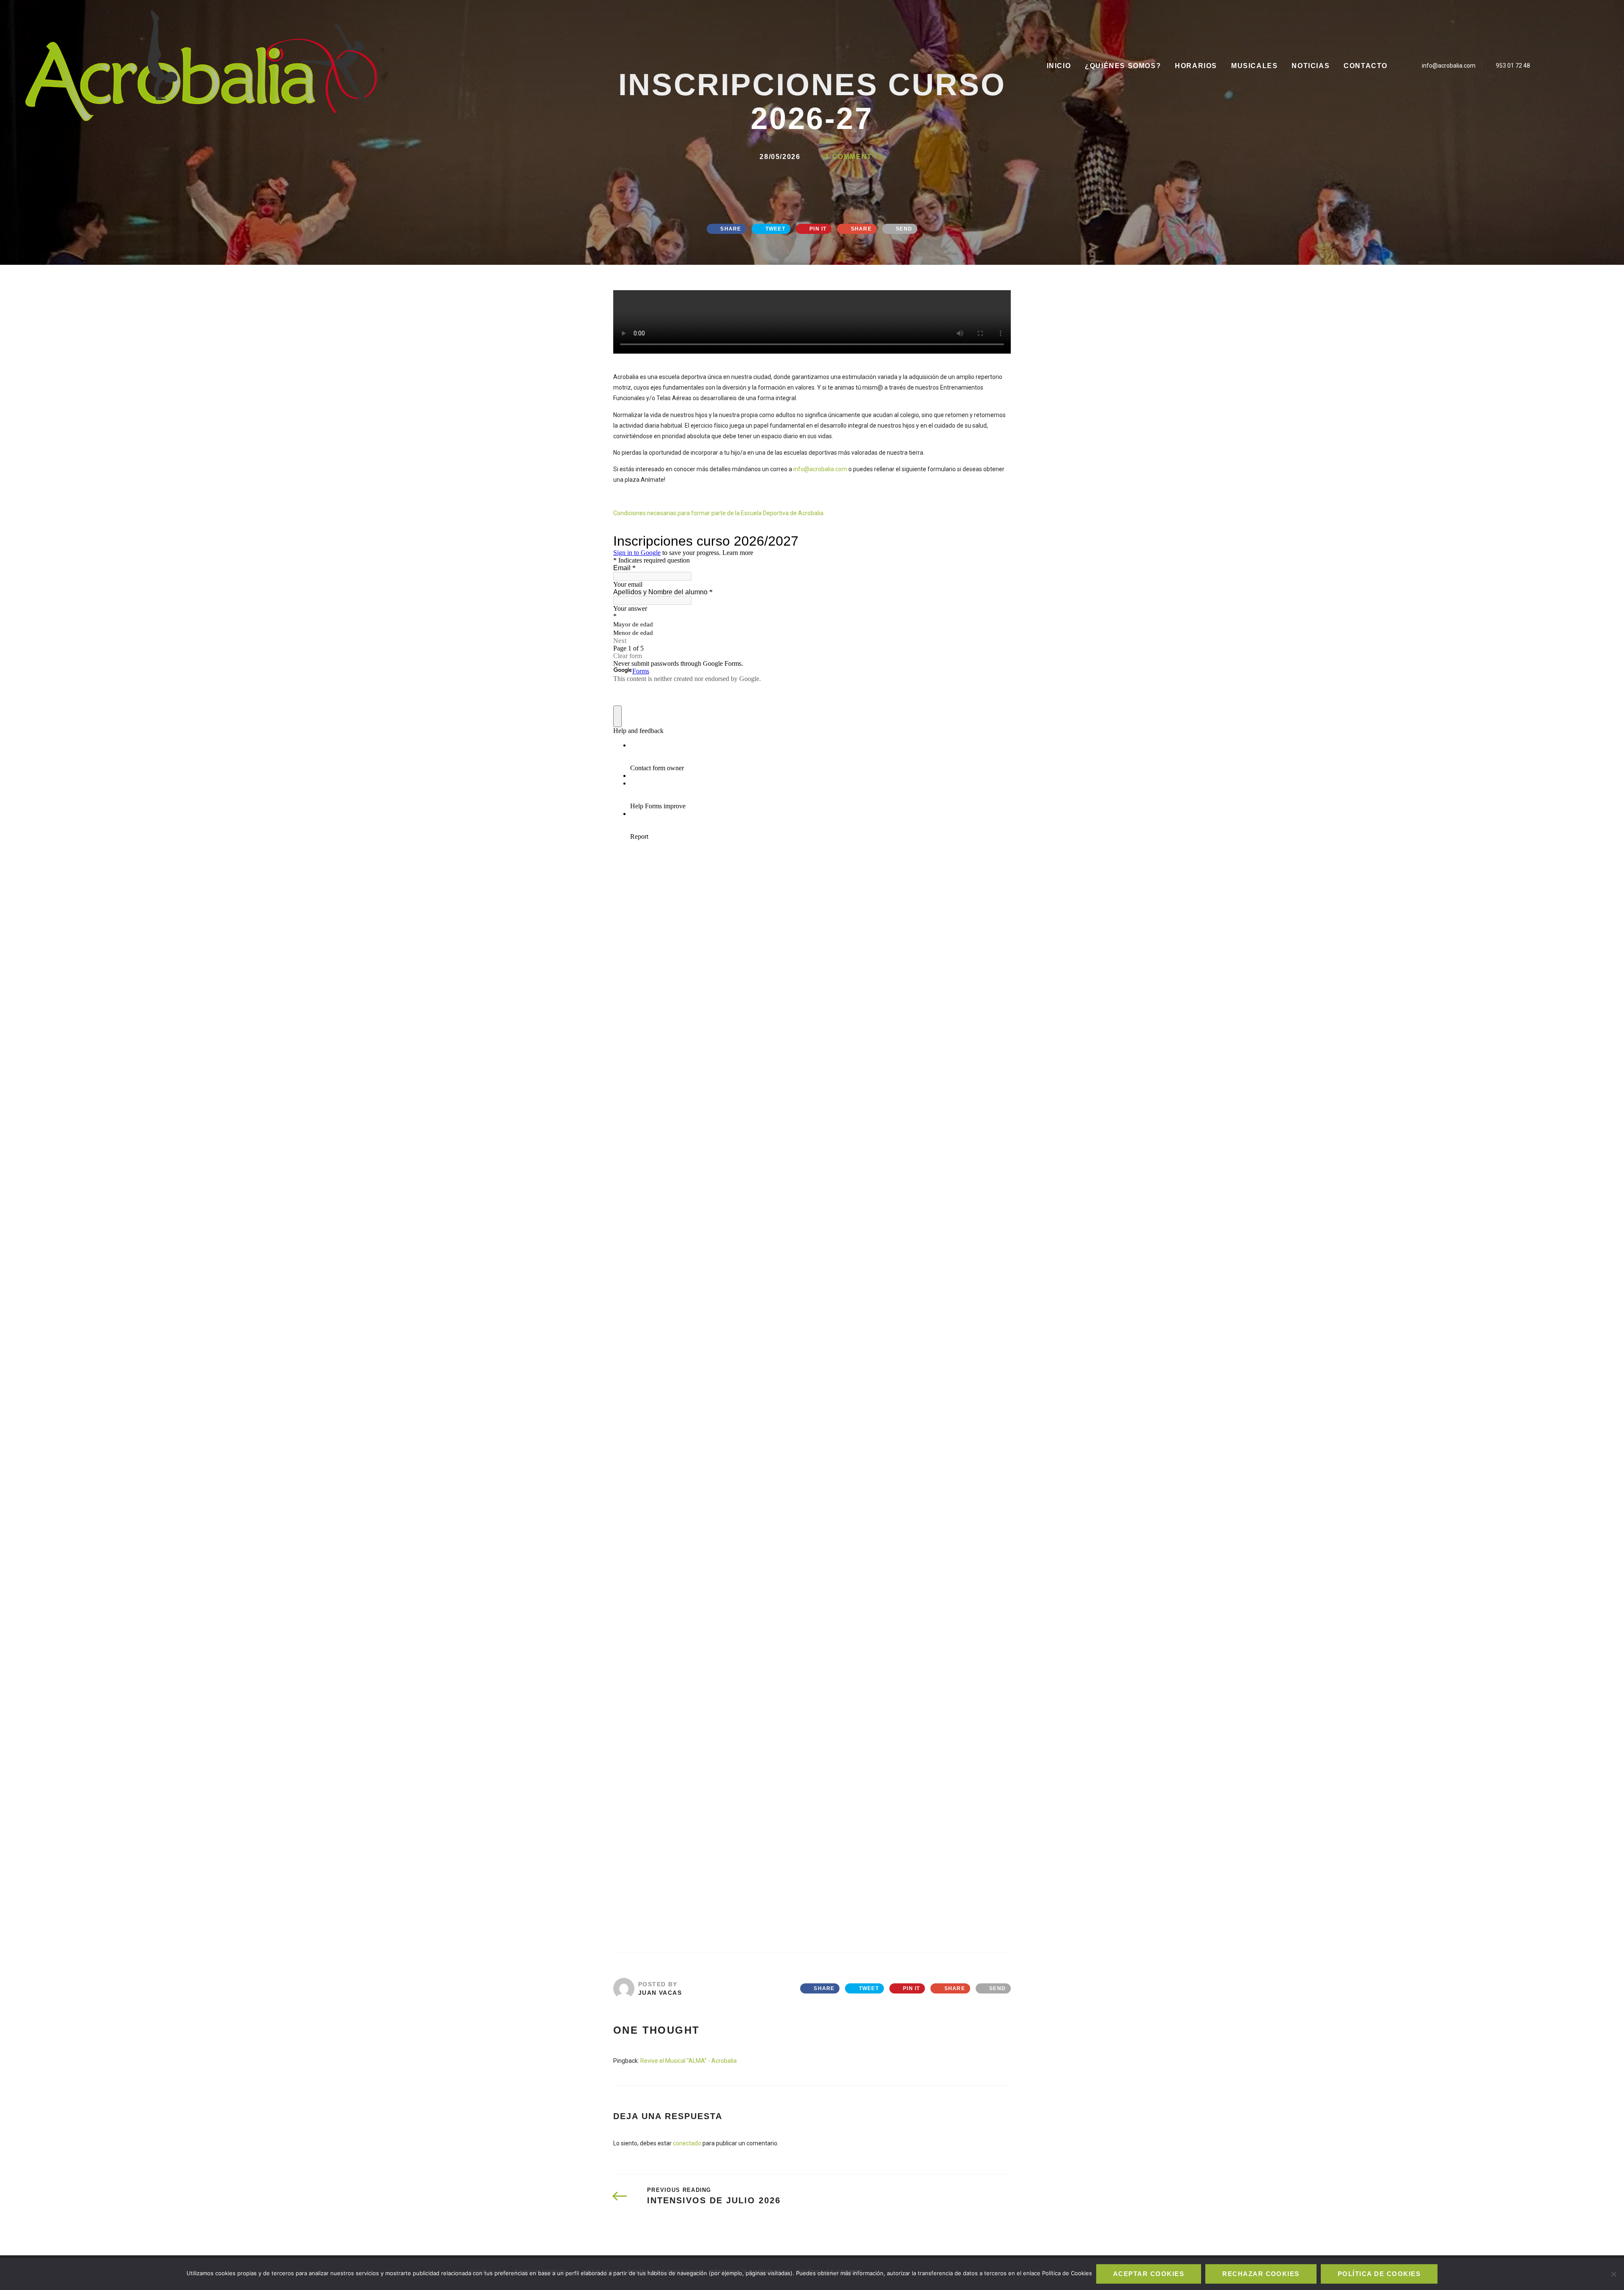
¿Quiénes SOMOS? (1123, 66)
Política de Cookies (1379, 2274)
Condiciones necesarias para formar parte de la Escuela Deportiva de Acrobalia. (719, 513)
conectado (687, 2143)
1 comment (848, 157)
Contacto (1366, 66)
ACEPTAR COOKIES (1149, 2274)
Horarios (1196, 66)
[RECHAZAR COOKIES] (1613, 2274)
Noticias (1311, 66)
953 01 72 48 (1513, 66)
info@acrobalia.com (1449, 66)
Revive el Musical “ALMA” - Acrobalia (689, 2061)
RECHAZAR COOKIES (1261, 2274)
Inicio (1059, 66)
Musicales (1254, 66)
